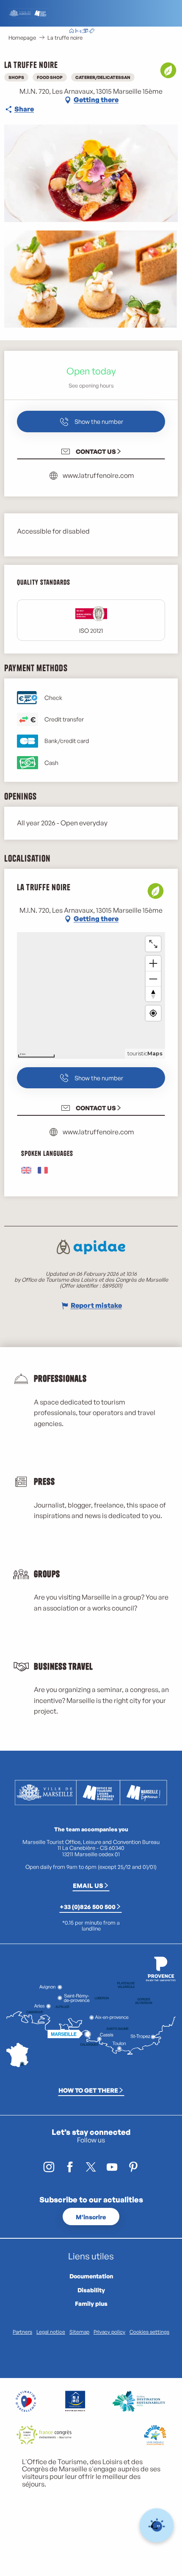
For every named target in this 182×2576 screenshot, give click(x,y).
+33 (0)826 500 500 (88, 1906)
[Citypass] (85, 32)
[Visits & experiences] (92, 32)
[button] (125, 31)
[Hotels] (78, 32)
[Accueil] (72, 32)
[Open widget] (157, 2526)
